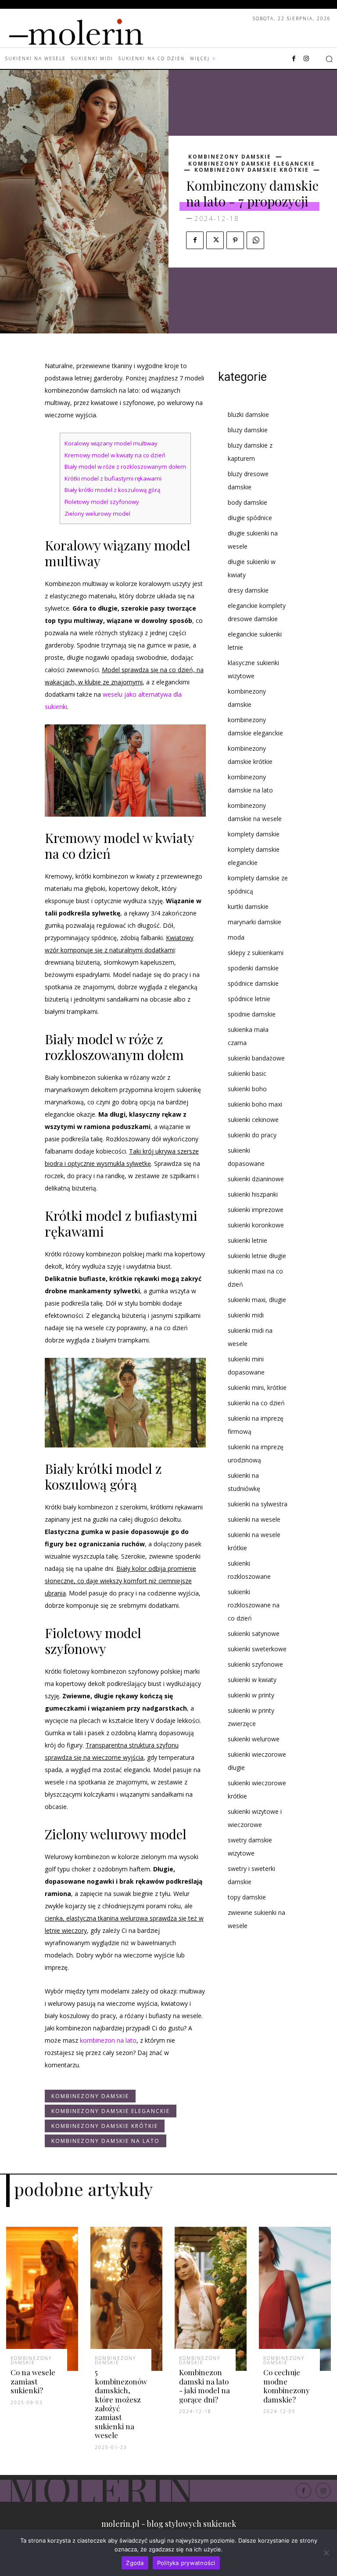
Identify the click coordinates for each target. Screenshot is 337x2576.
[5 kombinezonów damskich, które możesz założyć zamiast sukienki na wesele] (126, 2299)
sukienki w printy (251, 1695)
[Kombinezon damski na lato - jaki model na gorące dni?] (211, 2299)
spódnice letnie (249, 999)
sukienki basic (247, 1073)
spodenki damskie (253, 968)
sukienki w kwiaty (252, 1680)
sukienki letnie (247, 1240)
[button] (329, 59)
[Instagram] (306, 59)
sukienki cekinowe (253, 1120)
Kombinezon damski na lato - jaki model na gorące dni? (204, 2386)
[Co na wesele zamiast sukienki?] (42, 2299)
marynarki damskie (255, 922)
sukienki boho (247, 1089)
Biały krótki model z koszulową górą (112, 490)
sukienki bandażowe (256, 1058)
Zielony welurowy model (97, 514)
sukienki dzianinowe (256, 1179)
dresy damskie (248, 590)
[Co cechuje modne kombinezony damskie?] (295, 2299)
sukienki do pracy (252, 1135)
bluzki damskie (248, 414)
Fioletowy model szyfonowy (102, 502)
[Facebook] (294, 59)
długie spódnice (250, 518)
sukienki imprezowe (256, 1210)
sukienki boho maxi (255, 1104)
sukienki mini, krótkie (257, 1387)
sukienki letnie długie (257, 1256)
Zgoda (135, 2563)
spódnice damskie (253, 983)
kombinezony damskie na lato (106, 2141)
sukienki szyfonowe (255, 1664)
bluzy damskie (248, 430)
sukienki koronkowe (256, 1225)
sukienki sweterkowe (257, 1649)
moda (236, 937)
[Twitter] (215, 240)
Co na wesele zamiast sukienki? (33, 2381)
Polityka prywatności (186, 2563)
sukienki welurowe (254, 1739)
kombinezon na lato (108, 2040)
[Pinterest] (235, 240)
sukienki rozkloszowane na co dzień (254, 1605)
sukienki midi (246, 1315)
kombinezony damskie (230, 157)
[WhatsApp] (255, 240)
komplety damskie (254, 834)
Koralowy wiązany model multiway (111, 443)
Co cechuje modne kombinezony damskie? (287, 2386)
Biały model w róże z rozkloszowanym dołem (125, 467)
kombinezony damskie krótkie (252, 170)
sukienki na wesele (254, 1519)
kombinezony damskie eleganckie (252, 164)
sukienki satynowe (254, 1634)
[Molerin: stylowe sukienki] (94, 30)
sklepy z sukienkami (256, 953)
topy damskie (247, 1897)
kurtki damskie (248, 906)
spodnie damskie (252, 1014)
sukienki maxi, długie (257, 1300)
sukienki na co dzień (256, 1403)
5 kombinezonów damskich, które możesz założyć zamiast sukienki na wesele (121, 2404)
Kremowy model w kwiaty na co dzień (115, 455)
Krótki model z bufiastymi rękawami (113, 478)
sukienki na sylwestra (258, 1504)
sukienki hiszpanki (253, 1194)
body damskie (247, 502)
